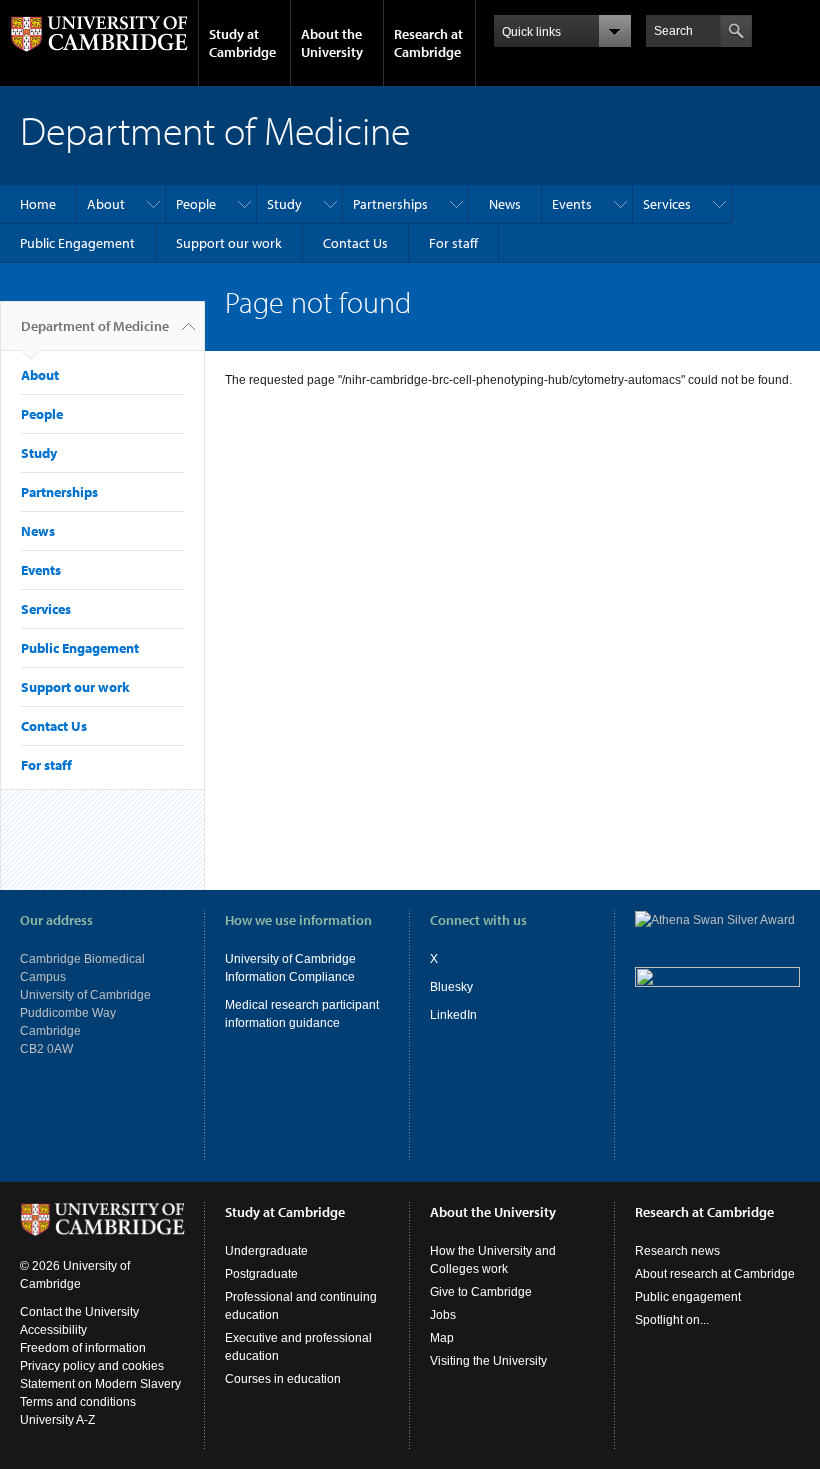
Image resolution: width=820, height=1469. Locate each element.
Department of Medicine (95, 326)
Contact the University (79, 1312)
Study (284, 204)
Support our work (229, 243)
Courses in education (283, 1379)
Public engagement (688, 1297)
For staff (453, 243)
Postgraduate (261, 1274)
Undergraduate (266, 1251)
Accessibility (53, 1330)
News (505, 204)
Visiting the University (488, 1361)
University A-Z (57, 1420)
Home (38, 204)
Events (572, 204)
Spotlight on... (672, 1320)
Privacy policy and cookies (92, 1366)
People (196, 204)
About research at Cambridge (715, 1274)
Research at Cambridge (428, 43)
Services (667, 204)
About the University (332, 43)
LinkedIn (453, 1015)
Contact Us (355, 243)
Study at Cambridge (242, 43)
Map (442, 1338)
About (106, 204)
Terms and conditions (78, 1402)
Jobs (443, 1315)
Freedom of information (83, 1348)
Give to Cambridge (481, 1292)
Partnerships (390, 204)
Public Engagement (77, 243)
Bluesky (451, 987)
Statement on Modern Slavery (100, 1384)
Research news (677, 1251)
